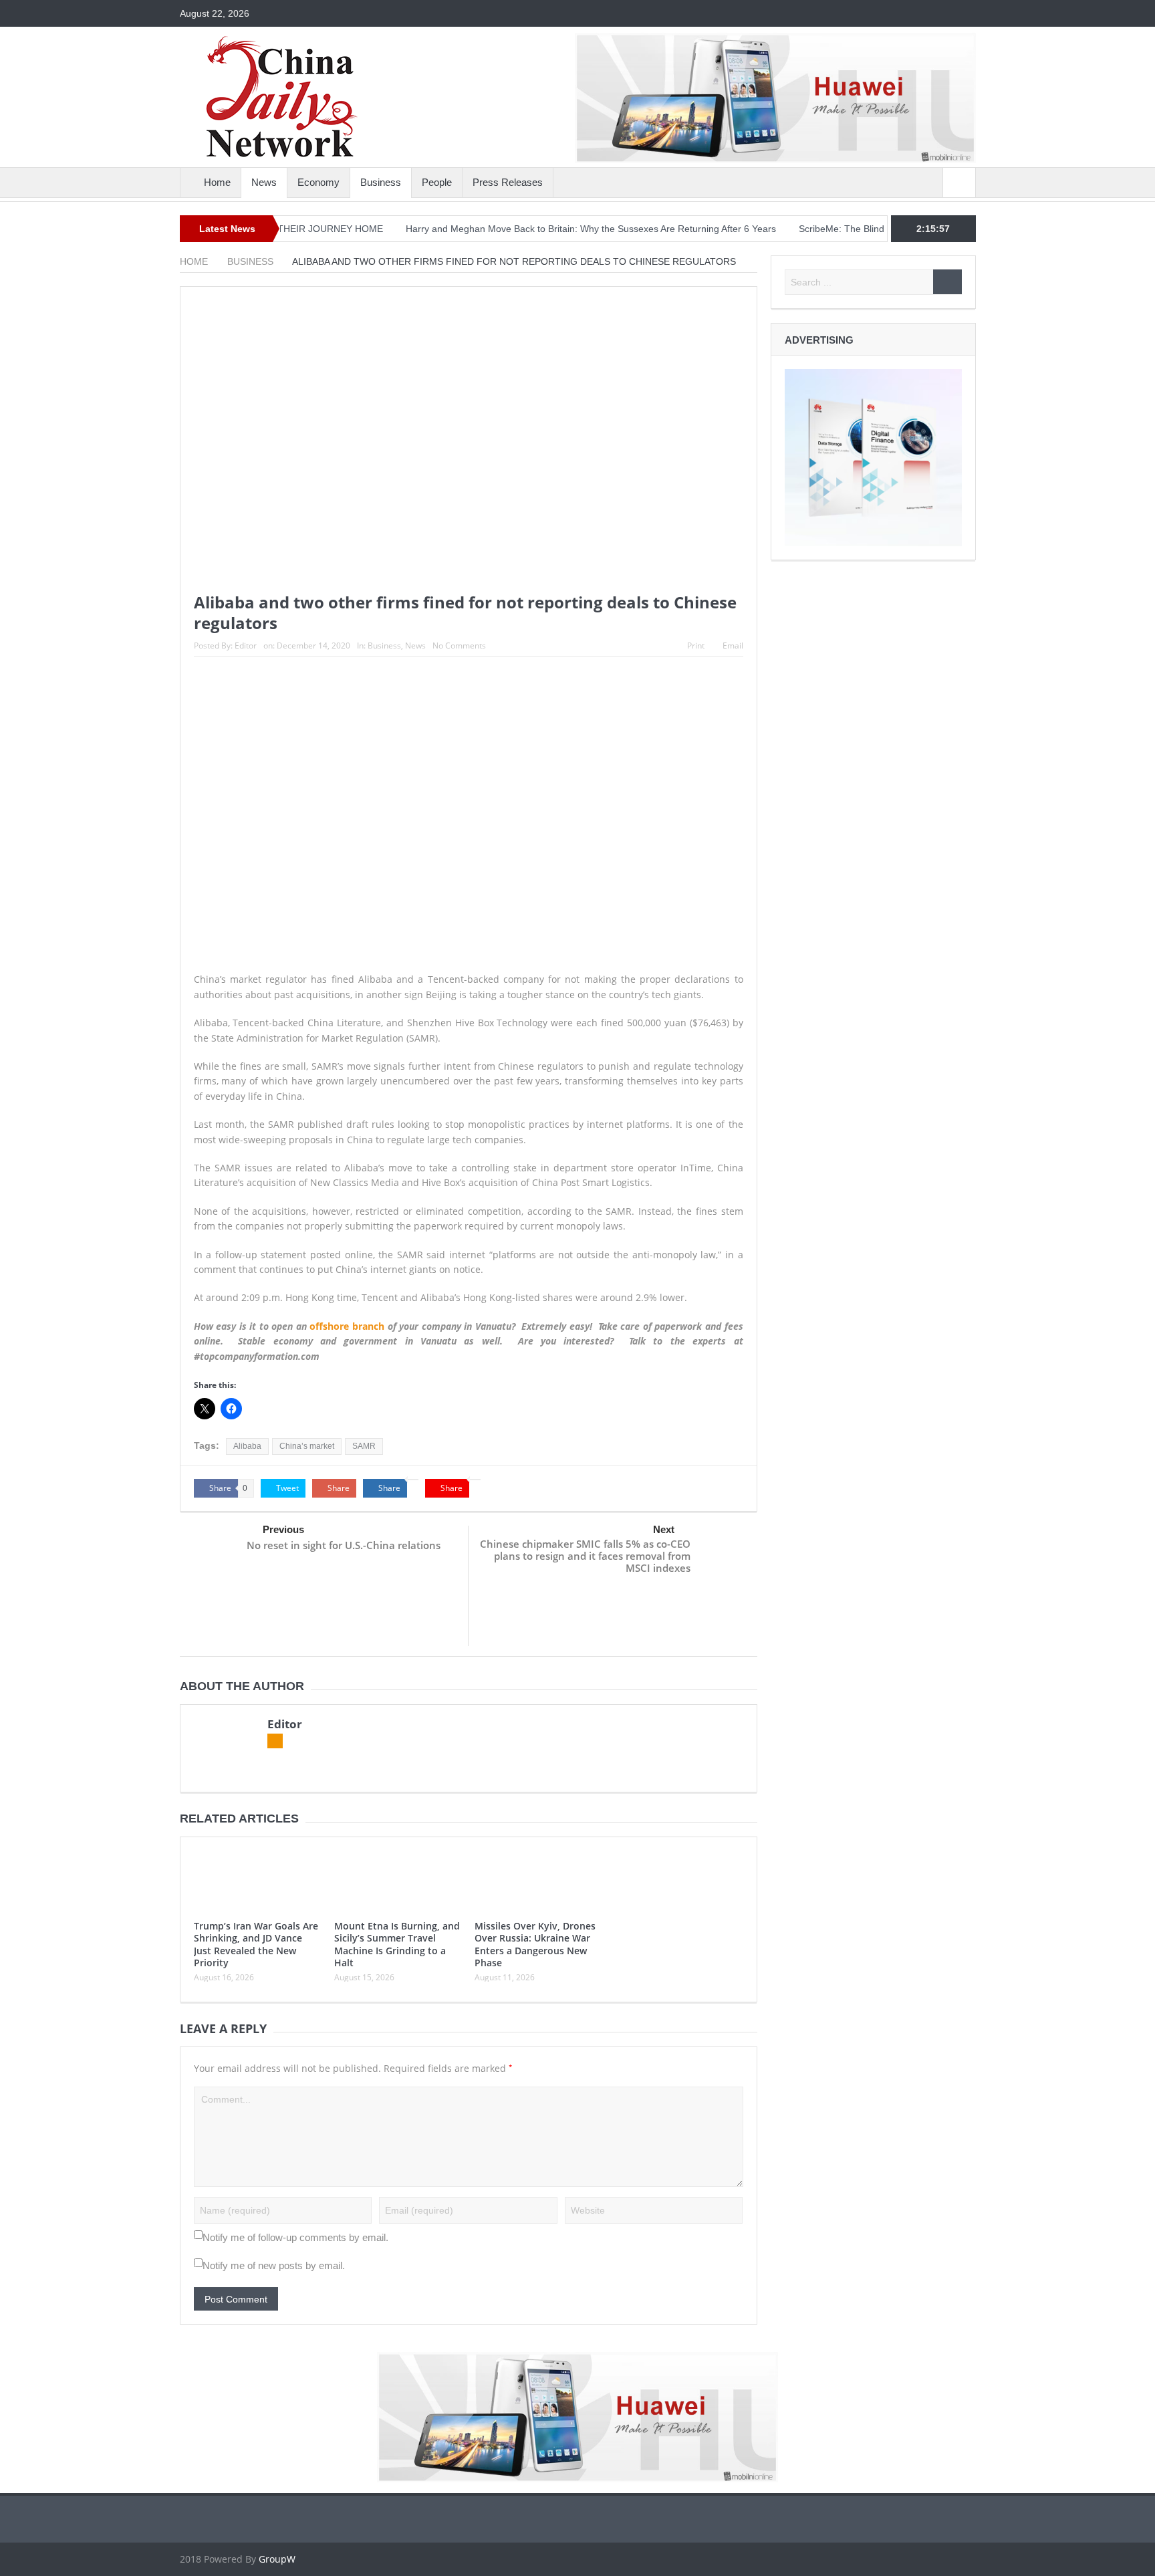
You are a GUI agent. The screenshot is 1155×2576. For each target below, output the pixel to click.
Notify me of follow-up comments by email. (295, 2237)
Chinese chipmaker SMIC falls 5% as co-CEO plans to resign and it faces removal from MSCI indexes (585, 1556)
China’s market (307, 1446)
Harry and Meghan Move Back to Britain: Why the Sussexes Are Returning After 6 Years (537, 229)
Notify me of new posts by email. (274, 2265)
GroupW (277, 2559)
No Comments (459, 646)
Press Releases (508, 182)
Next (664, 1529)
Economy (318, 182)
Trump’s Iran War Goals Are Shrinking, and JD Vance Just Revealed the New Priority (256, 1944)
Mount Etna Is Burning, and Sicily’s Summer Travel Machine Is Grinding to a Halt (397, 1944)
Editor (246, 646)
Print (696, 646)
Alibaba (247, 1446)
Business (381, 182)
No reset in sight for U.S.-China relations (344, 1545)
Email (733, 646)
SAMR (364, 1446)
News (264, 182)
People (437, 182)
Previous (283, 1529)
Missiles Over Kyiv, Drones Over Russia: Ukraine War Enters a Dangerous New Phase (535, 1944)
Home (217, 182)
